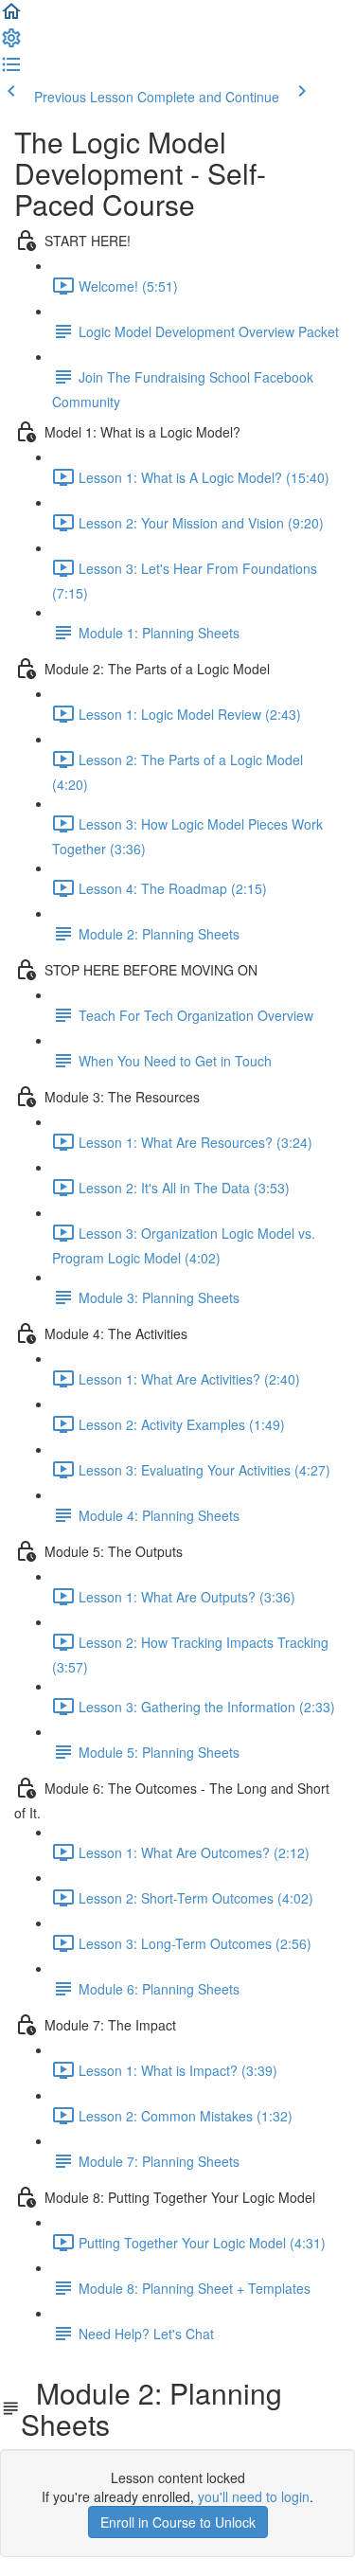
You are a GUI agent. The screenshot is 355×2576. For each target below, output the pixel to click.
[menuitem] (11, 44)
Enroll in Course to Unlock (178, 2522)
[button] (11, 17)
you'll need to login (254, 2496)
